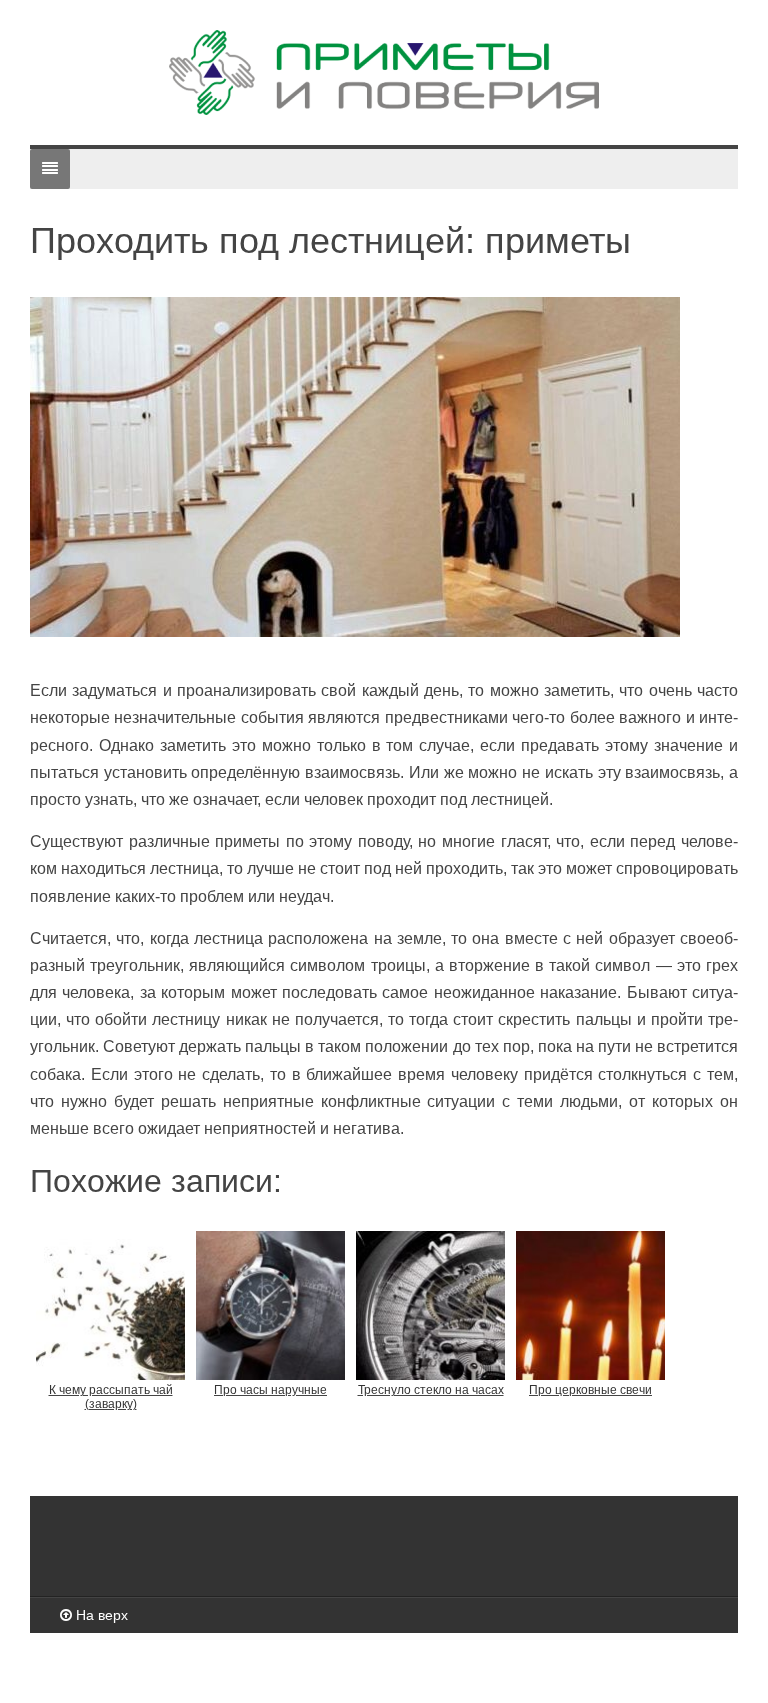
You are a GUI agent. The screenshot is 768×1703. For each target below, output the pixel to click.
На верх (100, 1615)
